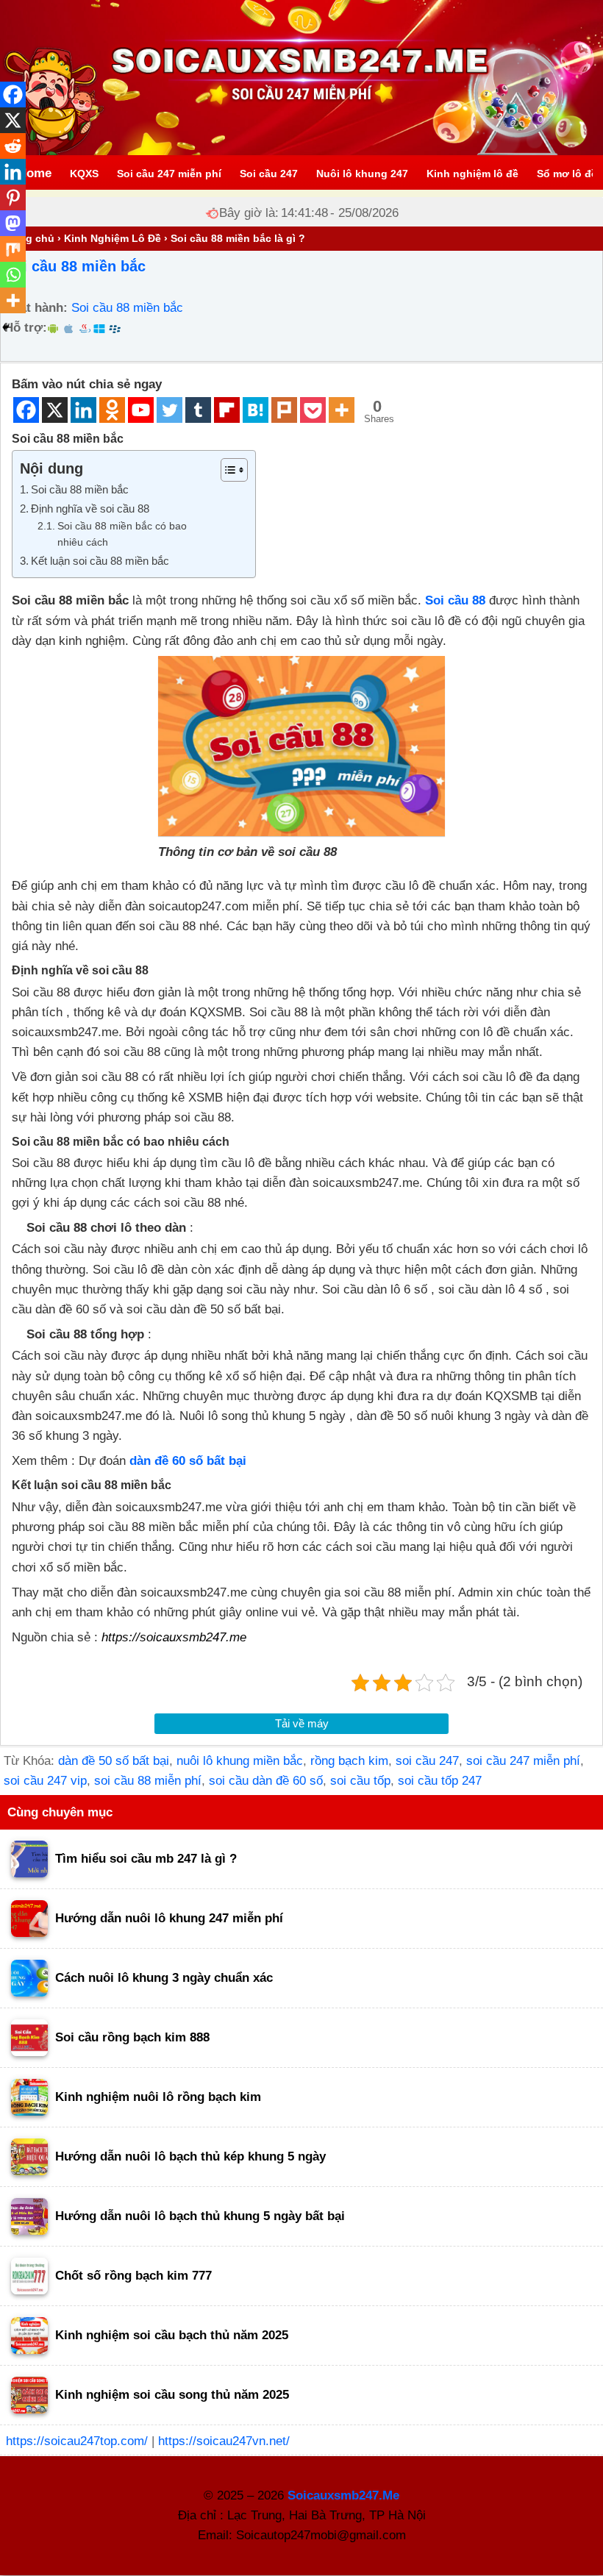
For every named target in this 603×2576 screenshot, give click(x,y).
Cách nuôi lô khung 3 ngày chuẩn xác (164, 1978)
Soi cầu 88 (455, 600)
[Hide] (6, 327)
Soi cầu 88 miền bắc (75, 266)
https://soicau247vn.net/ (224, 2441)
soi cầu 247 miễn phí (523, 1761)
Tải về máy (302, 1723)
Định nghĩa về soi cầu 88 (90, 509)
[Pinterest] (13, 197)
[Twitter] (170, 410)
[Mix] (13, 249)
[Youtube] (141, 410)
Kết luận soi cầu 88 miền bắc (100, 561)
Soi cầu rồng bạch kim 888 (132, 2037)
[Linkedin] (83, 410)
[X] (55, 410)
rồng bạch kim (349, 1761)
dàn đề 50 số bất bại (114, 1761)
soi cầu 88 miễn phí (148, 1781)
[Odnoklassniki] (112, 410)
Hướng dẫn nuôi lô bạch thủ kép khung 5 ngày (190, 2156)
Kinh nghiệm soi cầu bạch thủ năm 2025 (172, 2335)
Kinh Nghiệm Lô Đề (113, 238)
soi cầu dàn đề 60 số (266, 1781)
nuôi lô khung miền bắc (240, 1761)
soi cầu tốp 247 (440, 1781)
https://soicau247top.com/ (77, 2441)
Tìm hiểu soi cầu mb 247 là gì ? (146, 1859)
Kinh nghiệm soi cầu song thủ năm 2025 (172, 2395)
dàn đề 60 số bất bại (188, 1461)
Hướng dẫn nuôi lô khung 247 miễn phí (169, 1918)
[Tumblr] (198, 410)
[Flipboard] (227, 410)
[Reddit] (13, 146)
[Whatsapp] (13, 275)
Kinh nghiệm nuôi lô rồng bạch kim (158, 2097)
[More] (342, 410)
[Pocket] (313, 410)
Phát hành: (36, 308)
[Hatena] (256, 410)
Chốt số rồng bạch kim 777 (133, 2276)
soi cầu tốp (360, 1781)
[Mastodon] (13, 223)
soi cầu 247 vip (45, 1781)
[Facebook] (26, 410)
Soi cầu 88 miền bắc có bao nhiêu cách (122, 534)
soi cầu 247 (427, 1761)
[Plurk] (284, 410)
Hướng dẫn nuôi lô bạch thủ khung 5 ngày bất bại (200, 2216)
